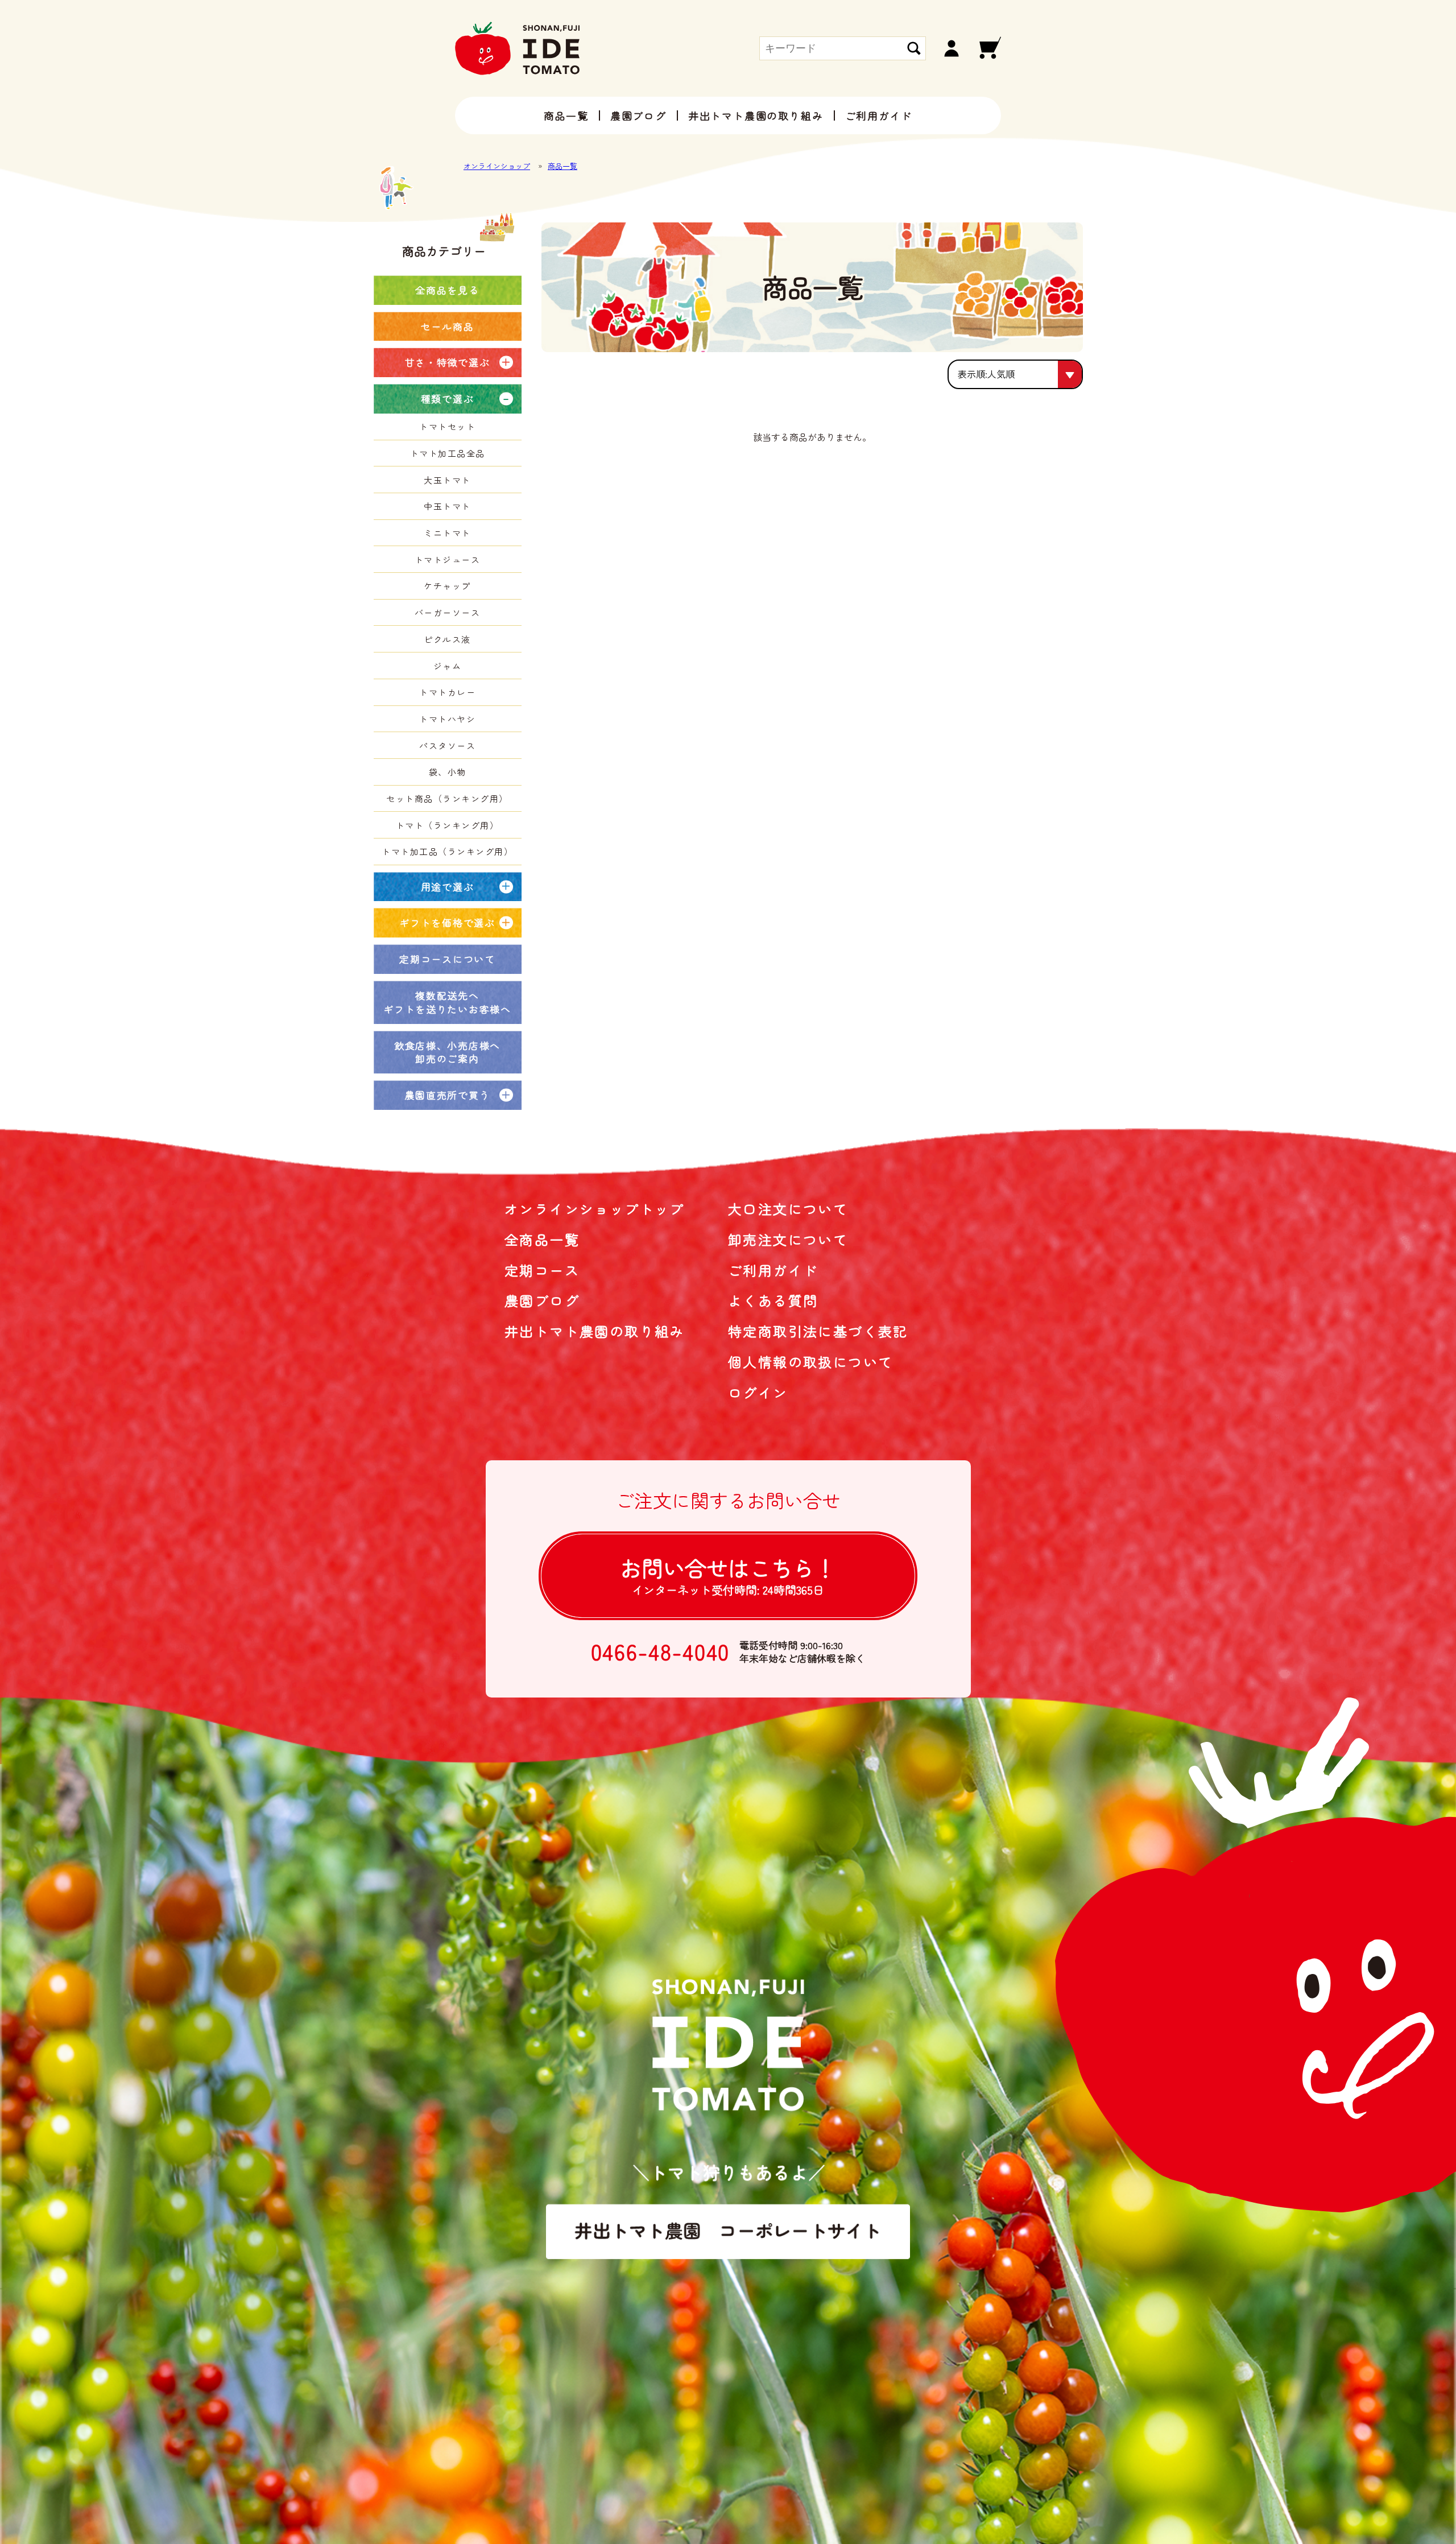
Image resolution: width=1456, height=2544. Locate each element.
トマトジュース (448, 559)
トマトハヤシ (447, 719)
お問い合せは (728, 1575)
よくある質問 (773, 1300)
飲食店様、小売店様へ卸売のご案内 (447, 1052)
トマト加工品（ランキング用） (447, 851)
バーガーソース (448, 612)
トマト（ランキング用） (448, 825)
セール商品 (448, 326)
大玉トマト (447, 480)
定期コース (542, 1270)
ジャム (448, 666)
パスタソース (447, 746)
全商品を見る (447, 290)
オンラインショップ (497, 166)
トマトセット (447, 426)
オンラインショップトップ (595, 1209)
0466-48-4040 (661, 1651)
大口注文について (788, 1209)
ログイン (758, 1392)
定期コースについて (447, 959)
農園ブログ (638, 115)
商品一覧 (566, 115)
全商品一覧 (542, 1239)
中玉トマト (447, 506)
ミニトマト (447, 533)
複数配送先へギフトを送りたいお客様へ (447, 1002)
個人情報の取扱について (810, 1362)
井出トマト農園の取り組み (756, 115)
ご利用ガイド (879, 115)
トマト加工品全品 (448, 453)
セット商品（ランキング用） (447, 798)
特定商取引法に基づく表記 (818, 1331)
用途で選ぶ (448, 887)
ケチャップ (447, 586)
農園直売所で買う (448, 1095)
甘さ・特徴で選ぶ (448, 362)
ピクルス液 (447, 639)
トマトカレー (447, 692)
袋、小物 (448, 772)
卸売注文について (788, 1239)
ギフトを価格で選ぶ (447, 922)
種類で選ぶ (448, 398)
